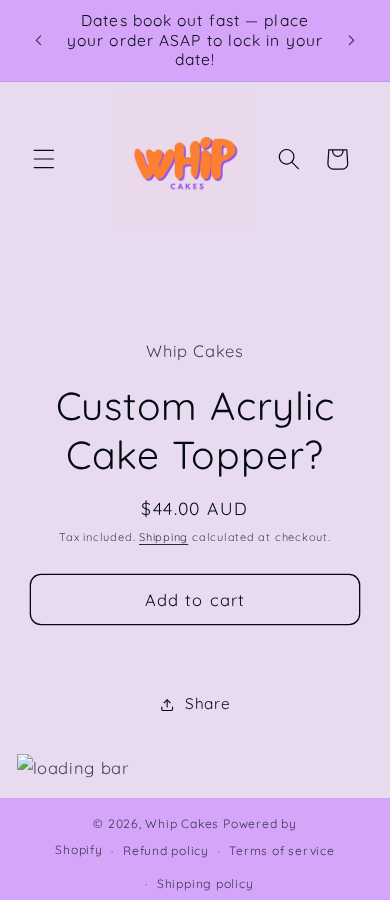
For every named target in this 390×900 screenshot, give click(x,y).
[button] (44, 159)
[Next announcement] (352, 40)
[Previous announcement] (39, 40)
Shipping (163, 537)
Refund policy (166, 850)
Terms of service (281, 850)
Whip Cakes (182, 823)
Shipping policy (205, 883)
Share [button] (207, 703)
